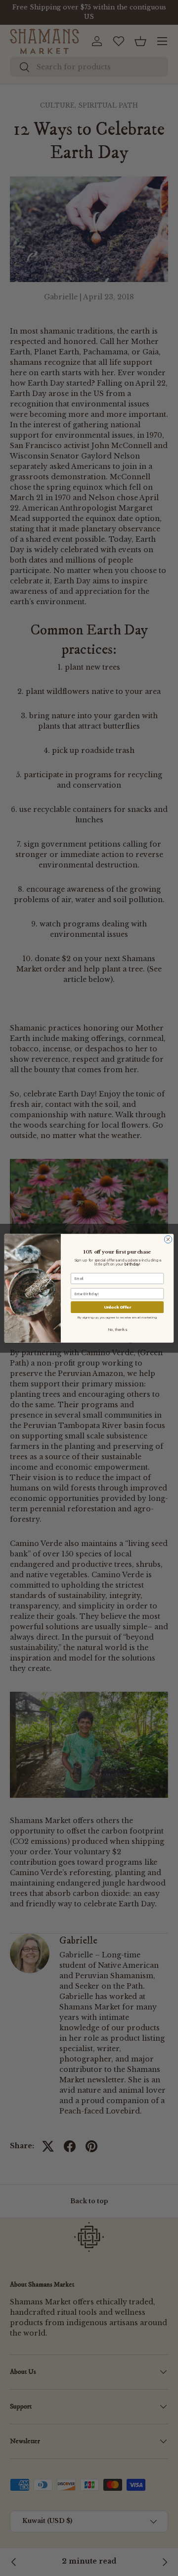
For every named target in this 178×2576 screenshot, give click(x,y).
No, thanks (117, 1329)
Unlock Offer (117, 1307)
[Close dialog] (168, 1239)
